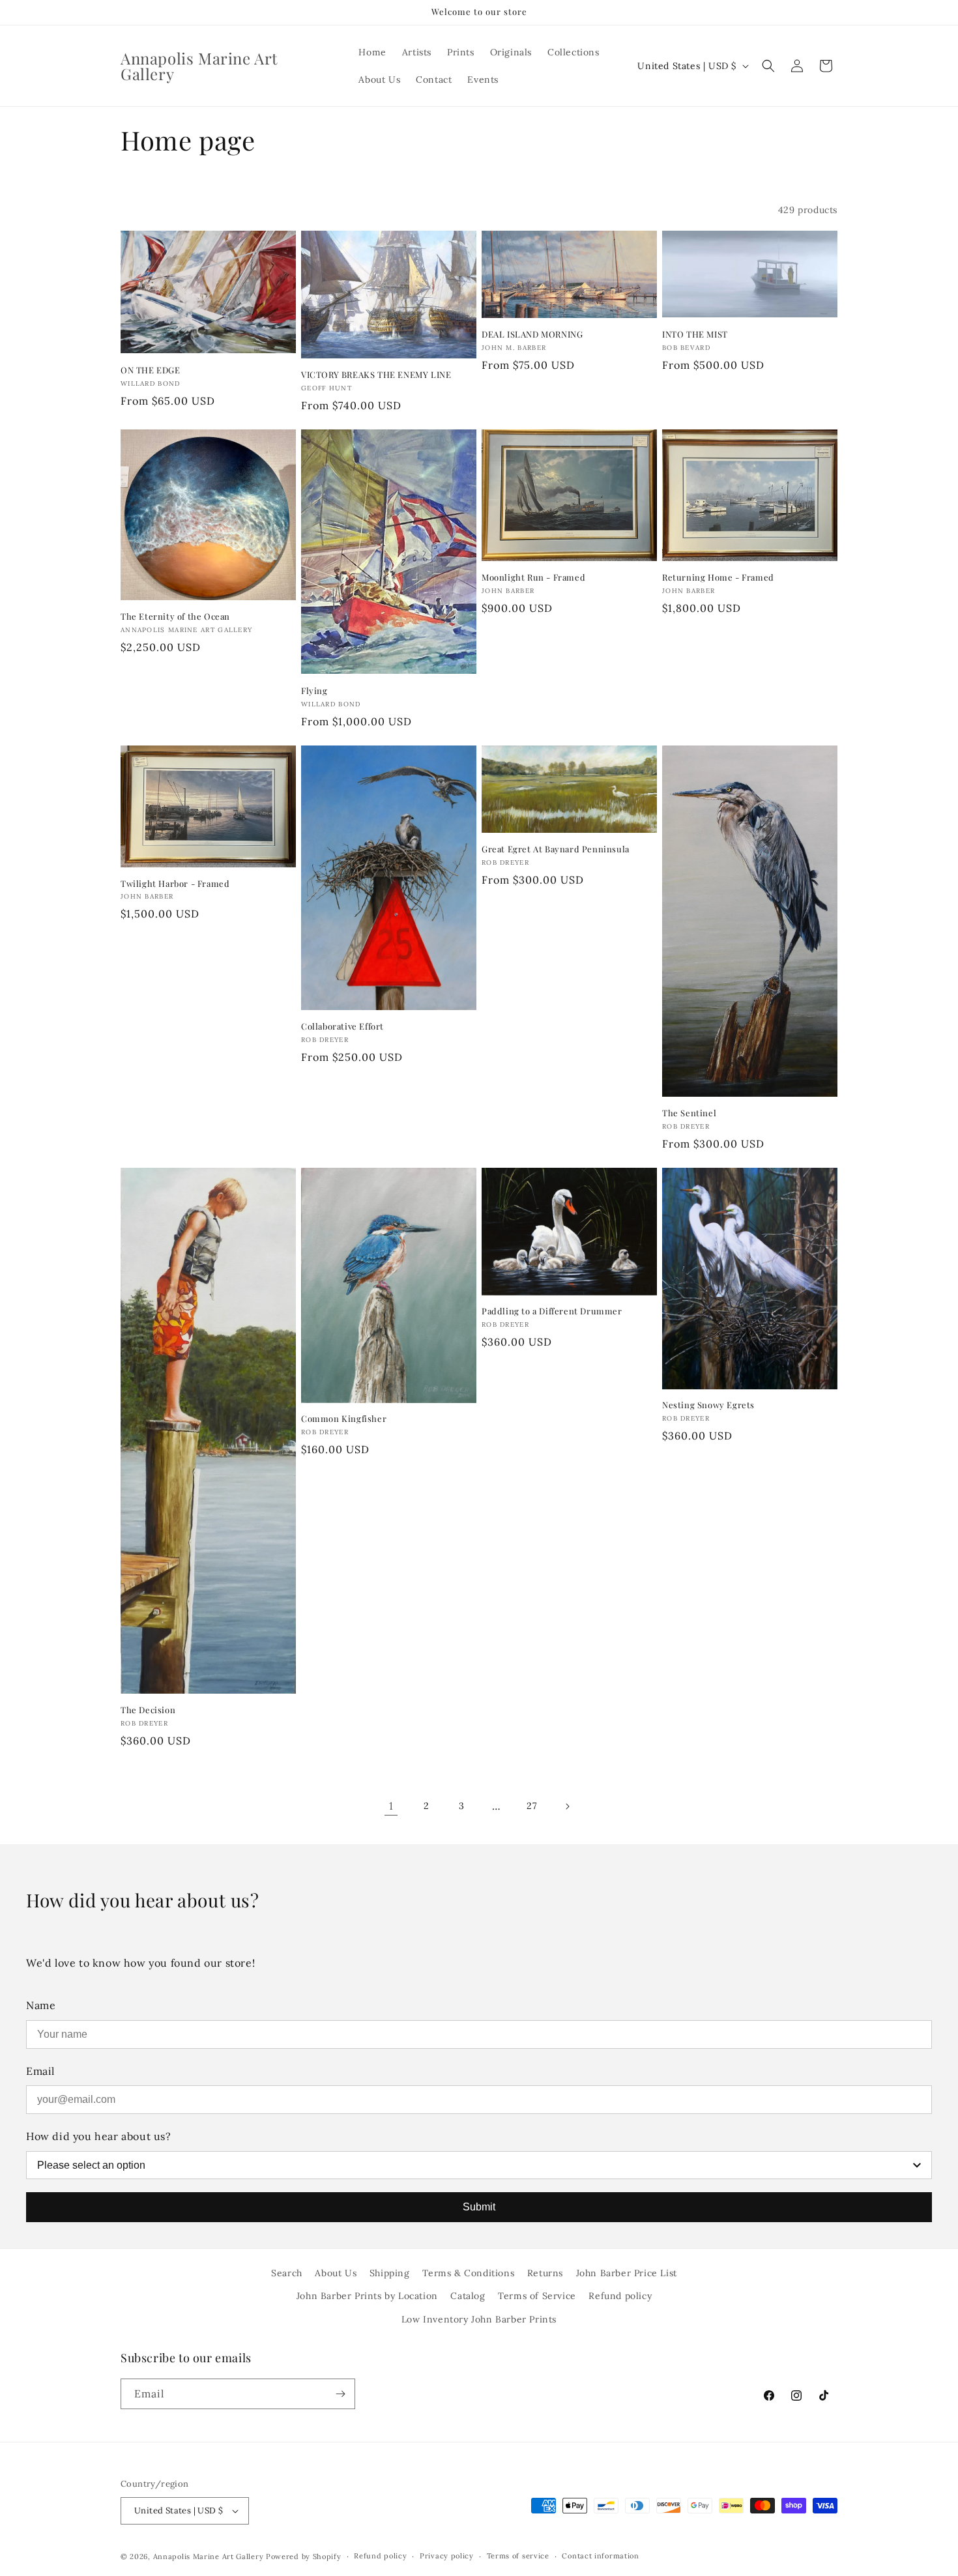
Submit (479, 2207)
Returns (545, 2273)
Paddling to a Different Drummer (552, 1311)
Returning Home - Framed (718, 577)
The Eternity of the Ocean (175, 616)
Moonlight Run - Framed (533, 577)
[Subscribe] (340, 2394)
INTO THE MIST (695, 334)
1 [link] (391, 1806)
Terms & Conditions (468, 2273)
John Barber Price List (627, 2273)
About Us (336, 2273)
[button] (768, 66)
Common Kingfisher (344, 1419)
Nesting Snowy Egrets (708, 1405)
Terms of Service (537, 2296)
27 (531, 1806)
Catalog (468, 2296)
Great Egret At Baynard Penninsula (556, 849)
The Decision (148, 1710)
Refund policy (620, 2296)
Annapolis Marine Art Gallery (209, 2556)
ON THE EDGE (151, 370)
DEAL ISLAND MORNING (532, 334)
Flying (314, 691)
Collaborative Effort (342, 1026)
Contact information (600, 2556)
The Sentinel (689, 1113)
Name (41, 2005)
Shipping (390, 2273)
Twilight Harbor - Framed (175, 884)
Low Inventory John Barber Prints (479, 2319)
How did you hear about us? (99, 2136)
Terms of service (518, 2556)
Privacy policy (447, 2556)
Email (40, 2071)
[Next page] (567, 1806)
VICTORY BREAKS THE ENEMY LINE (376, 375)
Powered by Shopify (304, 2556)
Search (287, 2273)
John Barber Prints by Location (367, 2296)
